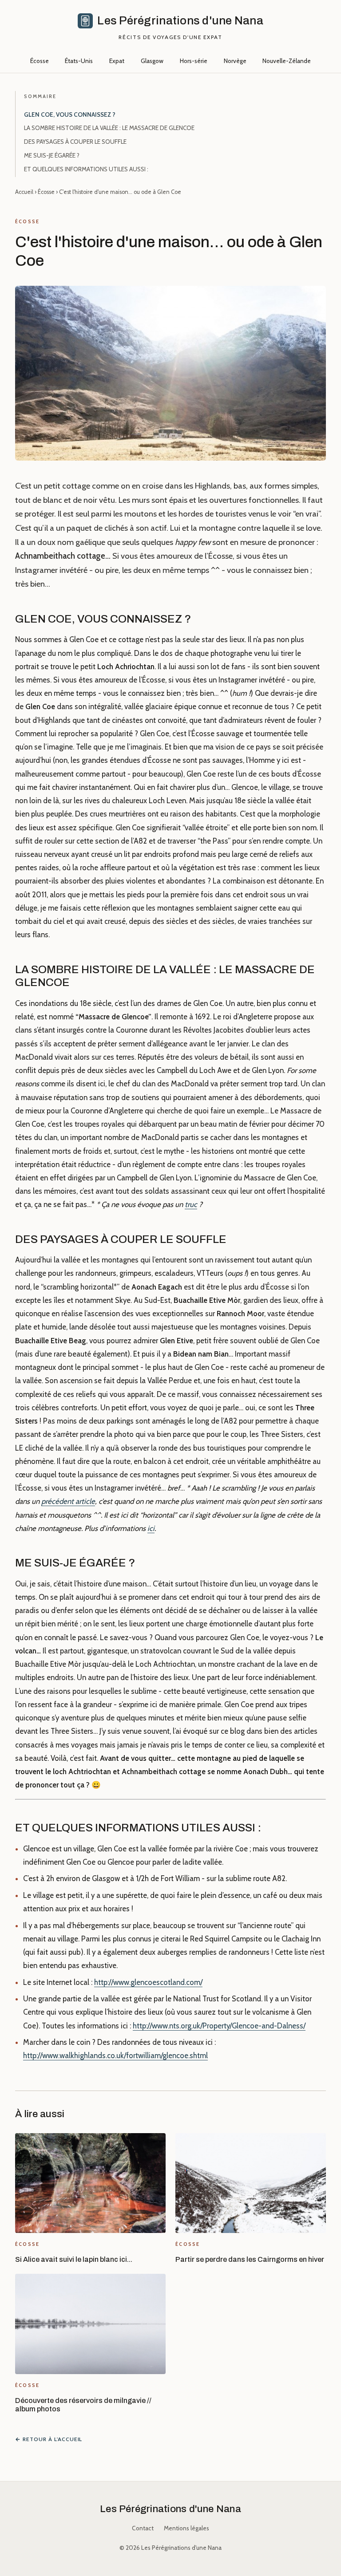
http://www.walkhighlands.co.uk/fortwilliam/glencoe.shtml (115, 2055)
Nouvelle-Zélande (287, 61)
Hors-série (194, 61)
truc (191, 1204)
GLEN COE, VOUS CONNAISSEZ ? (70, 114)
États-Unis (79, 61)
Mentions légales (186, 2528)
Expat (117, 61)
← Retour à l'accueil (49, 2439)
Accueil (24, 192)
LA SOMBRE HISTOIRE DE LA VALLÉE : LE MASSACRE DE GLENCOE (109, 128)
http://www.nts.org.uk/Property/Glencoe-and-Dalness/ (219, 2026)
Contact (143, 2528)
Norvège (235, 61)
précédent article (68, 1501)
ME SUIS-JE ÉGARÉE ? (52, 155)
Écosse (40, 61)
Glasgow (152, 61)
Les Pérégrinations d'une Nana (170, 2509)
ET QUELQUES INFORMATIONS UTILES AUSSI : (86, 169)
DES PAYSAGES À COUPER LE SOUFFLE (75, 142)
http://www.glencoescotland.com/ (148, 1982)
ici (151, 1528)
